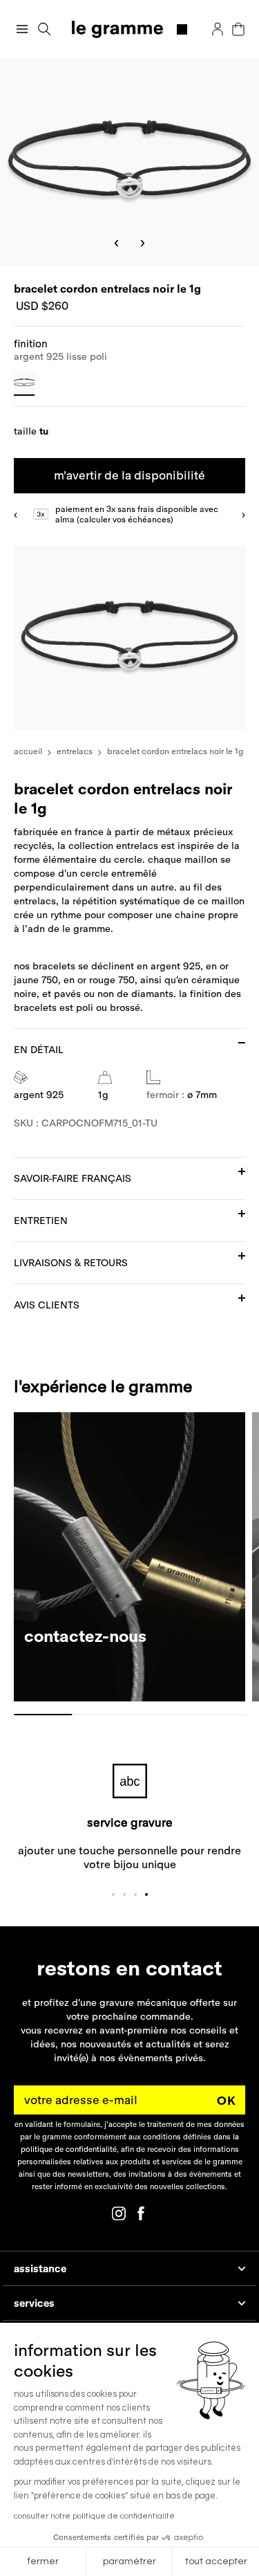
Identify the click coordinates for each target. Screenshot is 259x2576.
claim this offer (66, 1310)
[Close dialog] (249, 1214)
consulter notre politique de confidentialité (94, 2516)
